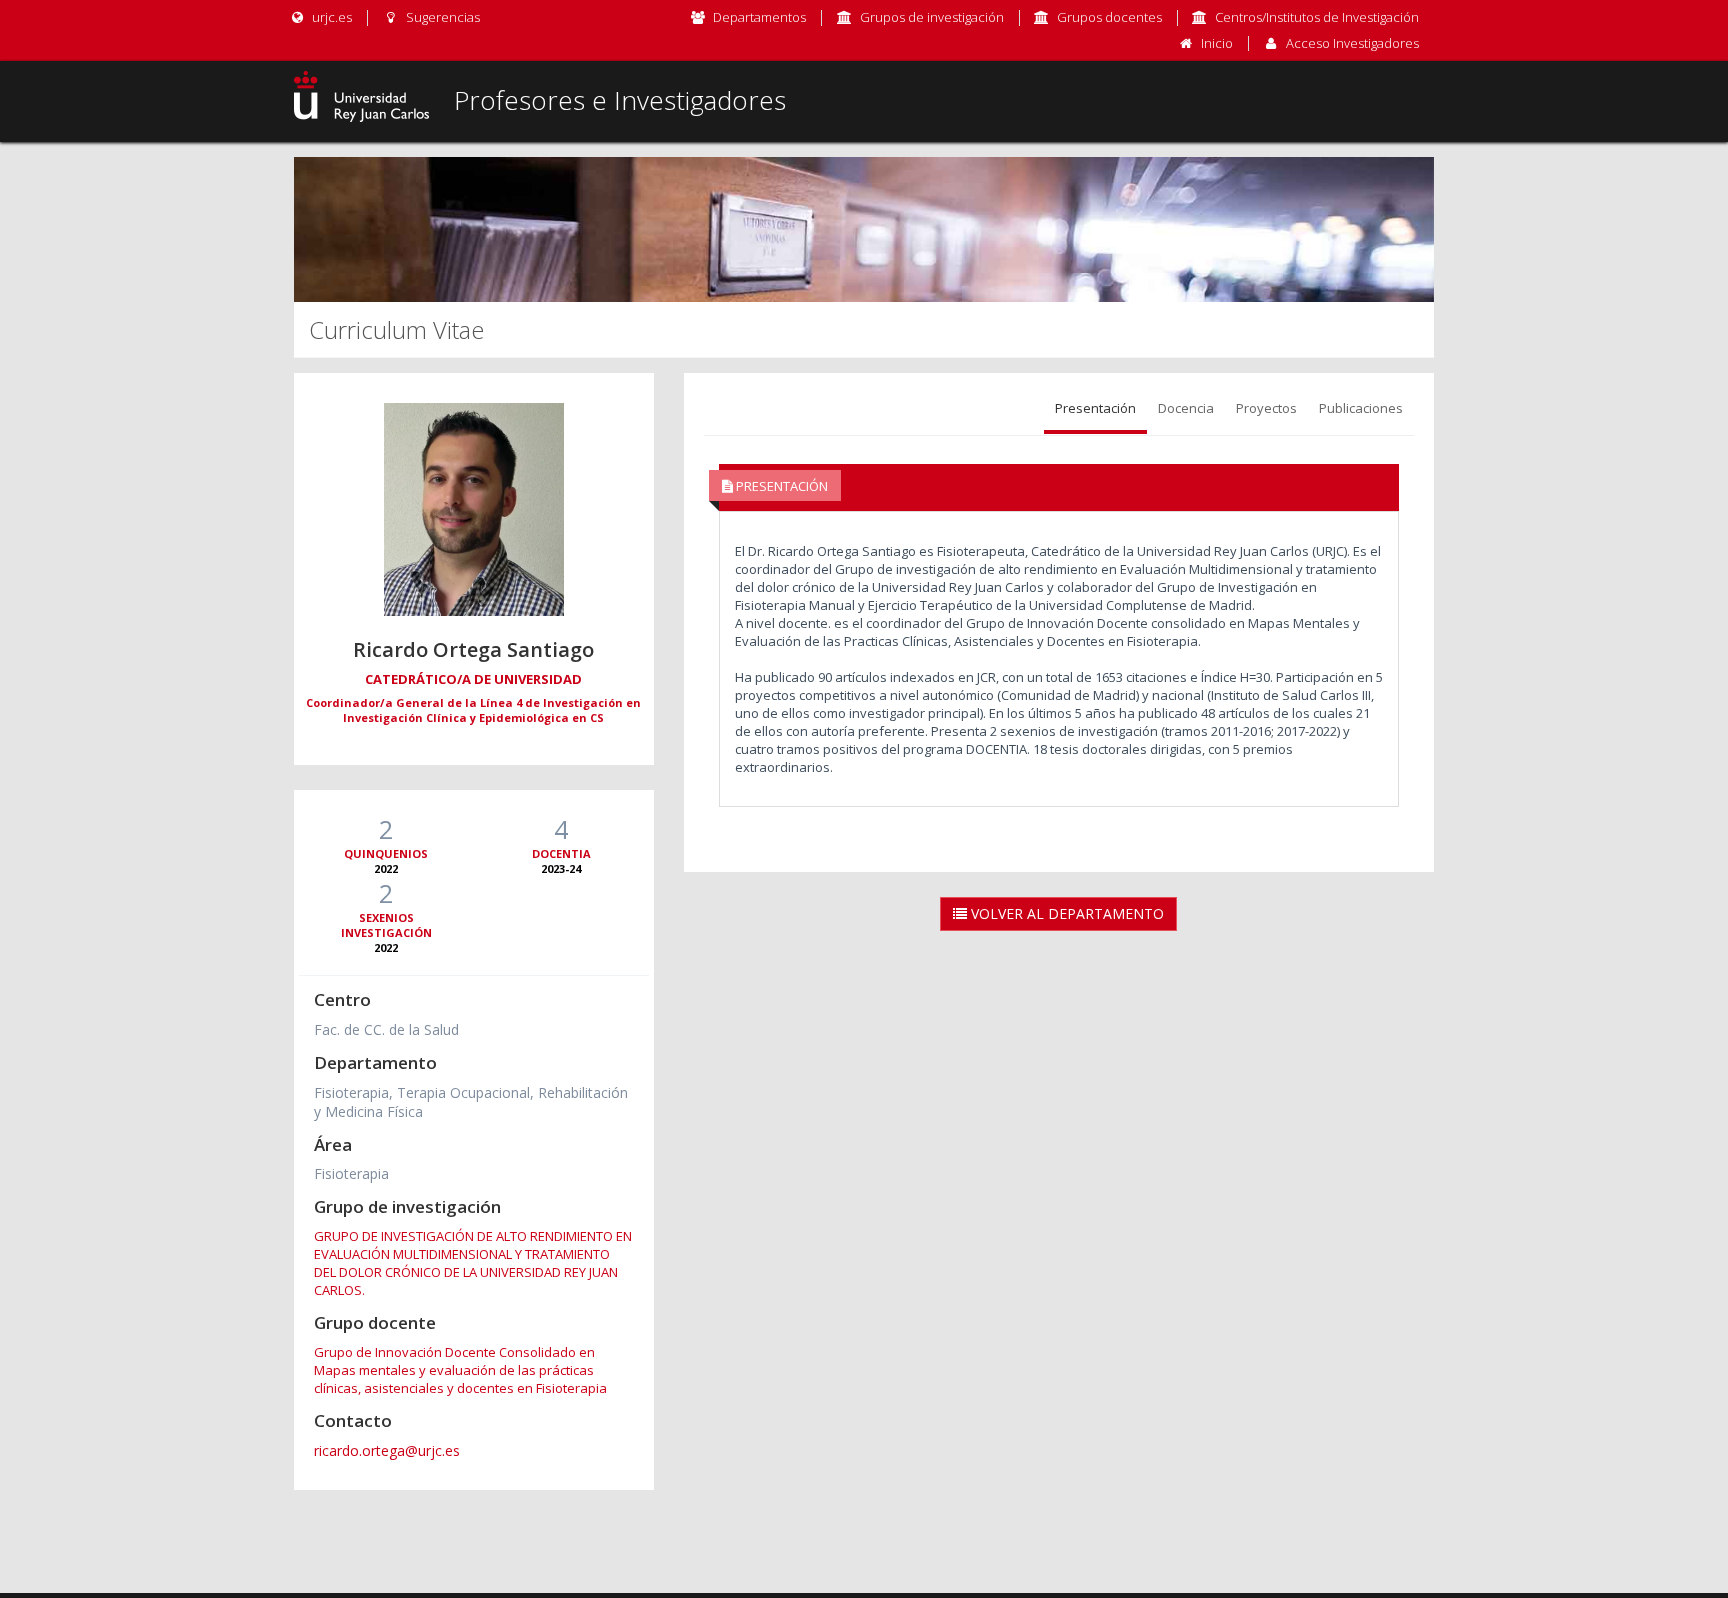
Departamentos (759, 17)
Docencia (1186, 408)
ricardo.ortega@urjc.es (387, 1450)
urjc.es (330, 17)
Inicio (1217, 43)
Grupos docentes (1109, 17)
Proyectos (1266, 408)
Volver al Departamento (1065, 913)
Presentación (1095, 408)
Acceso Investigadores (1352, 43)
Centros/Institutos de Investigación (1317, 17)
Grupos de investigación (932, 17)
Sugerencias (441, 17)
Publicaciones (1361, 408)
